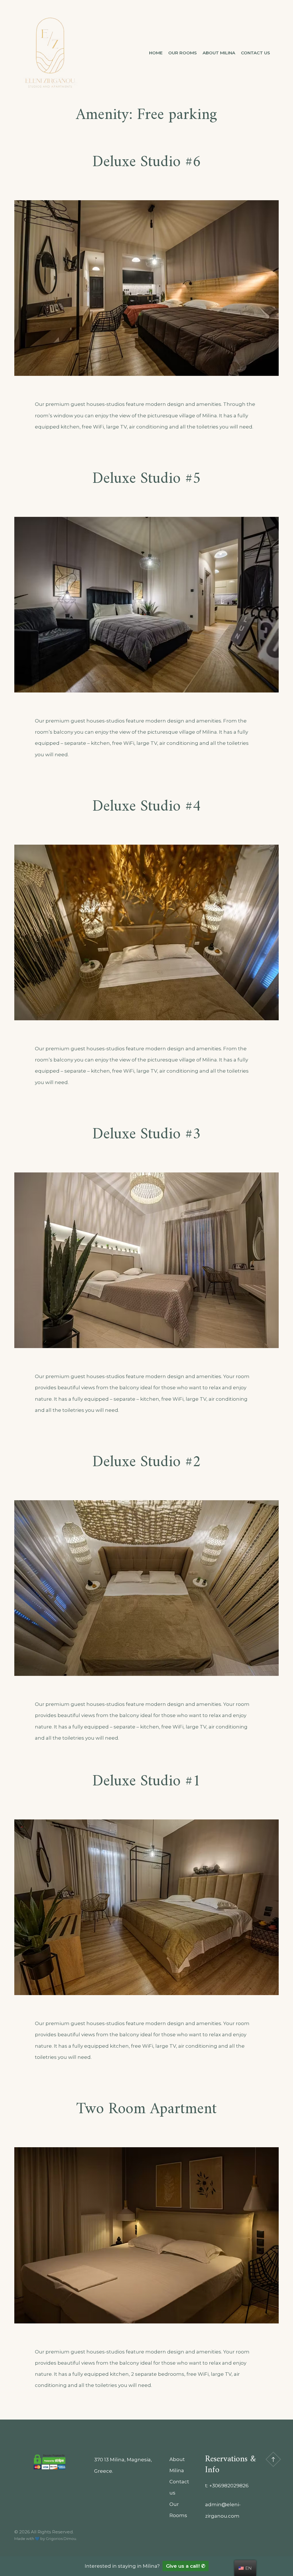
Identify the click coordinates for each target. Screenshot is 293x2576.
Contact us (256, 53)
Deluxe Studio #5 (147, 479)
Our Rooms (183, 53)
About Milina (219, 53)
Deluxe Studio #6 (147, 162)
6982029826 (233, 2486)
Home (156, 53)
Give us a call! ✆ (186, 2566)
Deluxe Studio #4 (147, 807)
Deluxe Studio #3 (147, 1135)
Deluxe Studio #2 (147, 1462)
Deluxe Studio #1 (147, 1782)
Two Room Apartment (146, 2109)
